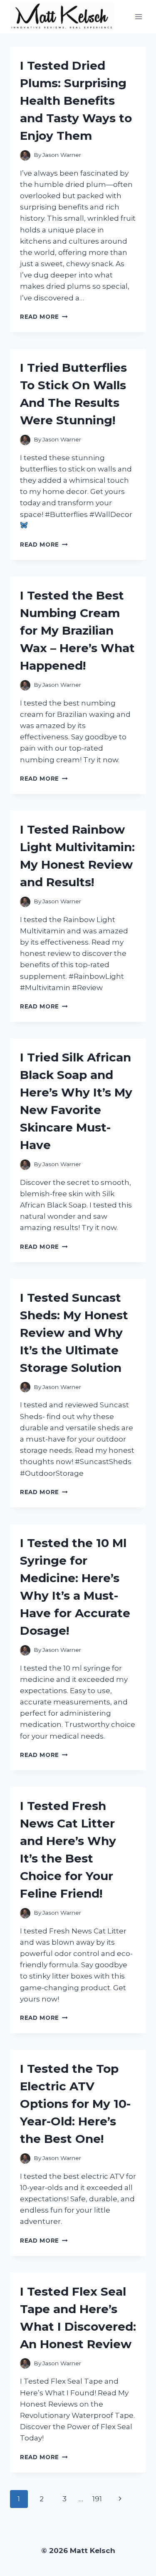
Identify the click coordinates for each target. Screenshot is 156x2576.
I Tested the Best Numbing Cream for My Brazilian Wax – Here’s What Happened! (77, 630)
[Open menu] (138, 16)
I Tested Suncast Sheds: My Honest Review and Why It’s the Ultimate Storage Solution (74, 1333)
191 (97, 2499)
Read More (44, 317)
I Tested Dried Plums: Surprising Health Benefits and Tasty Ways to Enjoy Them (76, 101)
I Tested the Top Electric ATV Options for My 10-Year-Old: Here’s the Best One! (75, 2104)
